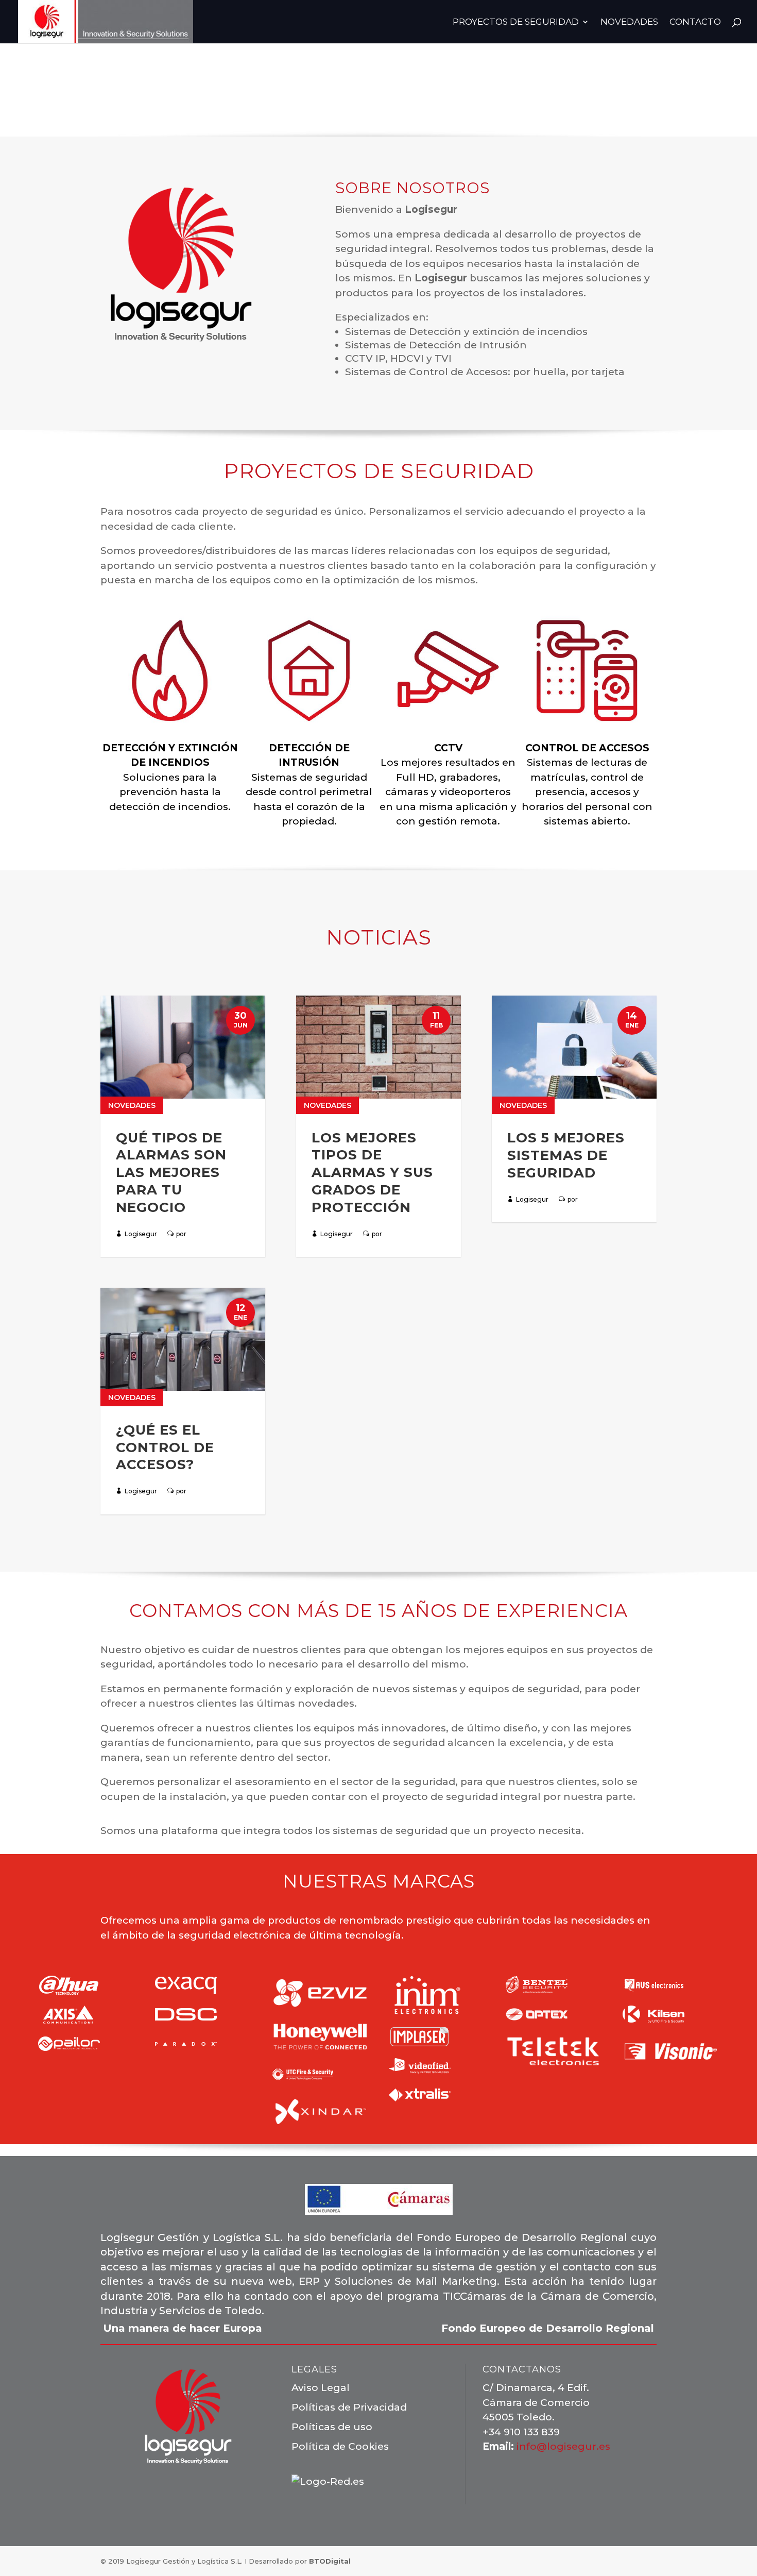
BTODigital (330, 2561)
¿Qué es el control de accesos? (165, 1447)
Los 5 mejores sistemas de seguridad (566, 1155)
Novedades (132, 1105)
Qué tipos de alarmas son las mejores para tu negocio (171, 1173)
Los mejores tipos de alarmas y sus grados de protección (372, 1173)
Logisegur (141, 1234)
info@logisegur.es (563, 2446)
